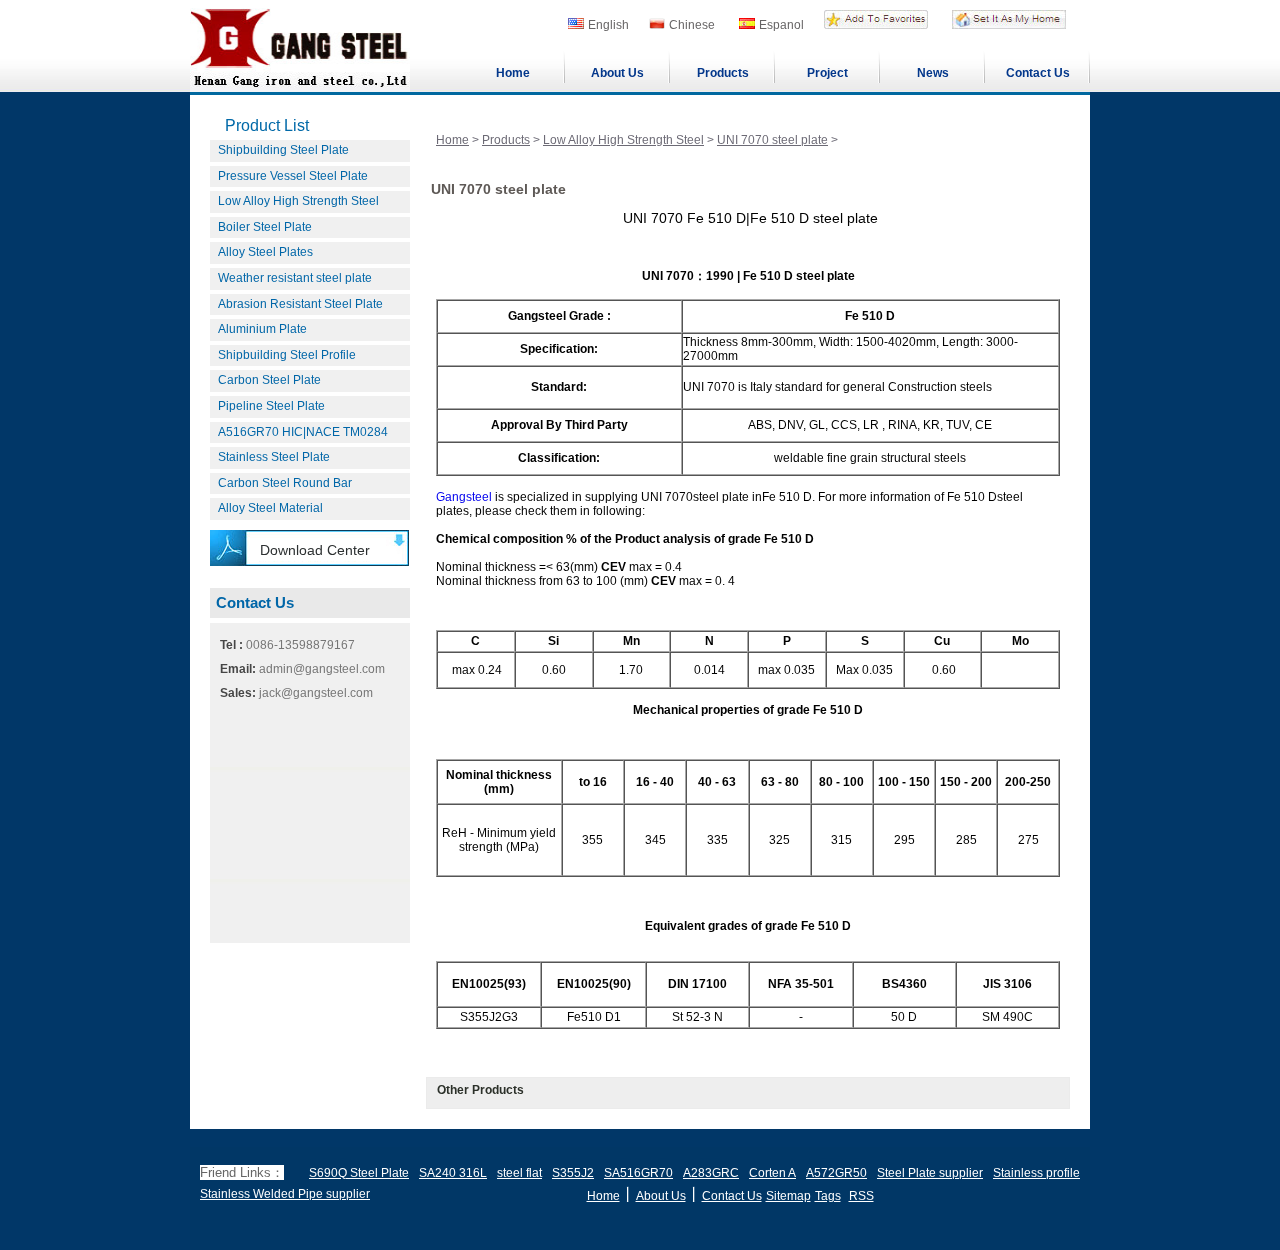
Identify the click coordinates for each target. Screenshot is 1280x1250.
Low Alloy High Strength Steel (298, 201)
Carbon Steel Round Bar (285, 483)
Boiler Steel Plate (265, 227)
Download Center (315, 550)
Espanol (781, 25)
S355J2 (573, 1173)
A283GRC (711, 1173)
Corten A (772, 1173)
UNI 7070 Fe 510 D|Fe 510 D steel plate (750, 218)
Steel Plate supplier (930, 1173)
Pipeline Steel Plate (271, 406)
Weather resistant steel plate (295, 278)
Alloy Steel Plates (265, 252)
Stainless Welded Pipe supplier (285, 1194)
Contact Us (1038, 73)
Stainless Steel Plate (274, 457)
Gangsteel (464, 497)
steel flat (519, 1173)
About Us (617, 73)
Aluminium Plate (262, 329)
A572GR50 (836, 1173)
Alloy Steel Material (270, 508)
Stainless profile (1036, 1173)
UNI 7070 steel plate (772, 140)
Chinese (692, 25)
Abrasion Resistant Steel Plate (300, 304)
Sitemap (788, 1196)
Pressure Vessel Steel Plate (293, 176)
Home (513, 73)
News (933, 73)
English (608, 25)
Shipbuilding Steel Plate (283, 150)
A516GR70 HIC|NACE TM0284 (303, 432)
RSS (861, 1196)
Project (827, 73)
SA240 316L (453, 1173)
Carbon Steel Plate (269, 380)
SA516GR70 (638, 1173)
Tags (828, 1196)
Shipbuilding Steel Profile (287, 355)
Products (723, 73)
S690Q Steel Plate (359, 1173)
